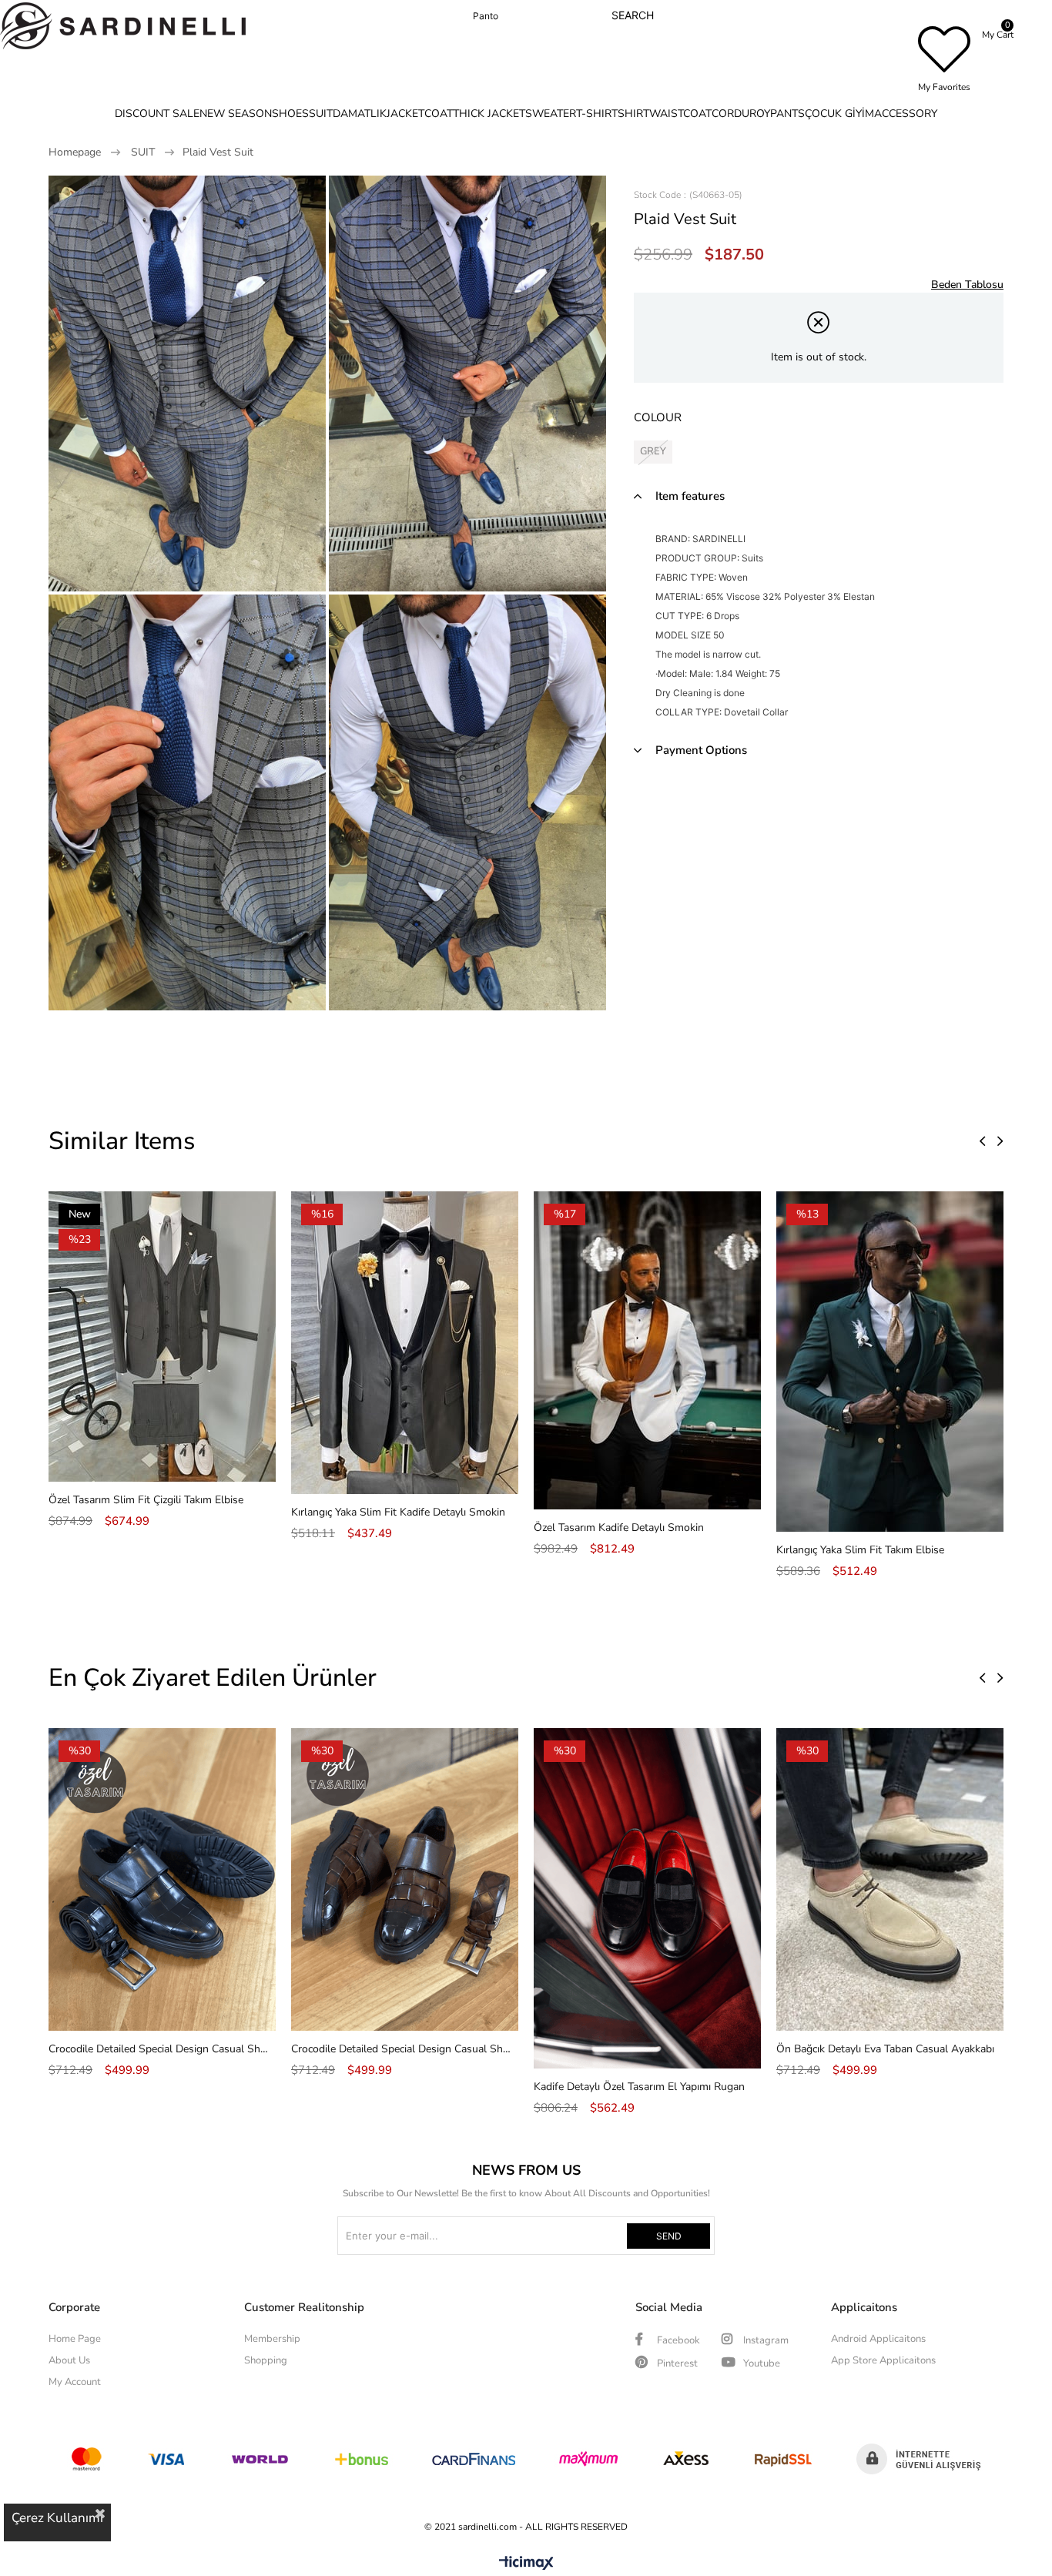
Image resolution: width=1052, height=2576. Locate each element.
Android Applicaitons (878, 2339)
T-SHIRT (597, 114)
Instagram (765, 2340)
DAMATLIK (360, 114)
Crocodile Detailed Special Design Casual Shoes (158, 2049)
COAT (439, 114)
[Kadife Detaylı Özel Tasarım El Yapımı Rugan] (647, 1898)
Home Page (75, 2339)
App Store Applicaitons (883, 2360)
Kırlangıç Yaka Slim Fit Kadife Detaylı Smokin (398, 1512)
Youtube (761, 2363)
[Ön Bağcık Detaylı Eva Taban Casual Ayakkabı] (890, 1879)
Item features (690, 496)
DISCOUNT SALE (157, 114)
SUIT (321, 114)
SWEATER (551, 114)
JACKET (405, 114)
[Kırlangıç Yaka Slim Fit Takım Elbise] (890, 1362)
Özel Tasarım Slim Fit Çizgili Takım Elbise (146, 1500)
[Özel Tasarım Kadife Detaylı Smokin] (647, 1350)
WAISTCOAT (680, 114)
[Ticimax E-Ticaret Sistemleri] (526, 2564)
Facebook (677, 2340)
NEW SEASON (236, 114)
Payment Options (701, 750)
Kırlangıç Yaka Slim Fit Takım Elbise (860, 1550)
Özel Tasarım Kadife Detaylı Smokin (619, 1528)
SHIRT (633, 114)
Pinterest (676, 2363)
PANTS (787, 114)
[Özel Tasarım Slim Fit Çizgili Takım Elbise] (162, 1337)
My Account (75, 2382)
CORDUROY (741, 114)
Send (669, 2236)
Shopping (266, 2360)
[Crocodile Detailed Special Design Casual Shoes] (162, 1879)
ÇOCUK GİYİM (839, 114)
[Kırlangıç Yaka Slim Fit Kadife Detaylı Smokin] (405, 1343)
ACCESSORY (906, 114)
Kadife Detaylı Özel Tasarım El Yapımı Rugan (639, 2087)
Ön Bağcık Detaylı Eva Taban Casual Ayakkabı (885, 2049)
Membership (272, 2339)
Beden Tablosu (967, 285)
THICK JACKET (489, 114)
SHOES (290, 114)
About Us (69, 2360)
